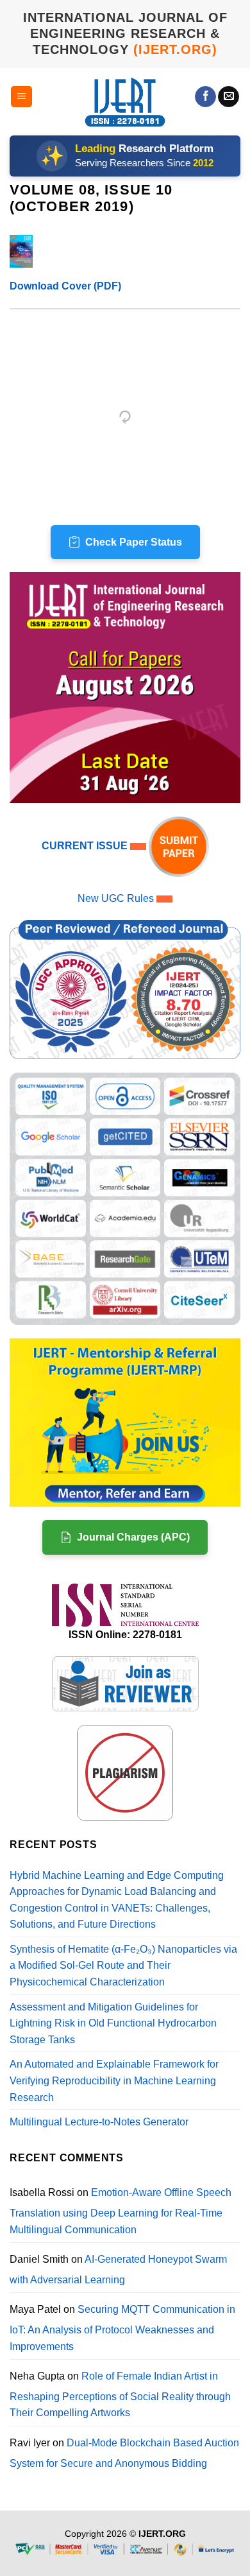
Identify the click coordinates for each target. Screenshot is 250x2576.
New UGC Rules (116, 898)
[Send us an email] (229, 97)
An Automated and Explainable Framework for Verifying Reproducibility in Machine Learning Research (114, 2080)
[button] (21, 97)
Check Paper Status (134, 542)
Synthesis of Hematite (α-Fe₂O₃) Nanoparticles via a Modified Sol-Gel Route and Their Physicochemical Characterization (123, 1966)
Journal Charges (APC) (133, 1537)
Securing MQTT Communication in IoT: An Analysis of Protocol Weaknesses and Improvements (122, 2328)
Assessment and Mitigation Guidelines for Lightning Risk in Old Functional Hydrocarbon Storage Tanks (113, 2023)
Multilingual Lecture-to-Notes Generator (99, 2122)
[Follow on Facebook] (205, 97)
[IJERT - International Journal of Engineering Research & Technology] (125, 102)
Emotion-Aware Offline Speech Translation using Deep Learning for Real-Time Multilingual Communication (121, 2211)
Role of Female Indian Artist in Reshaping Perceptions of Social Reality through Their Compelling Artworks (120, 2394)
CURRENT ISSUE (86, 846)
